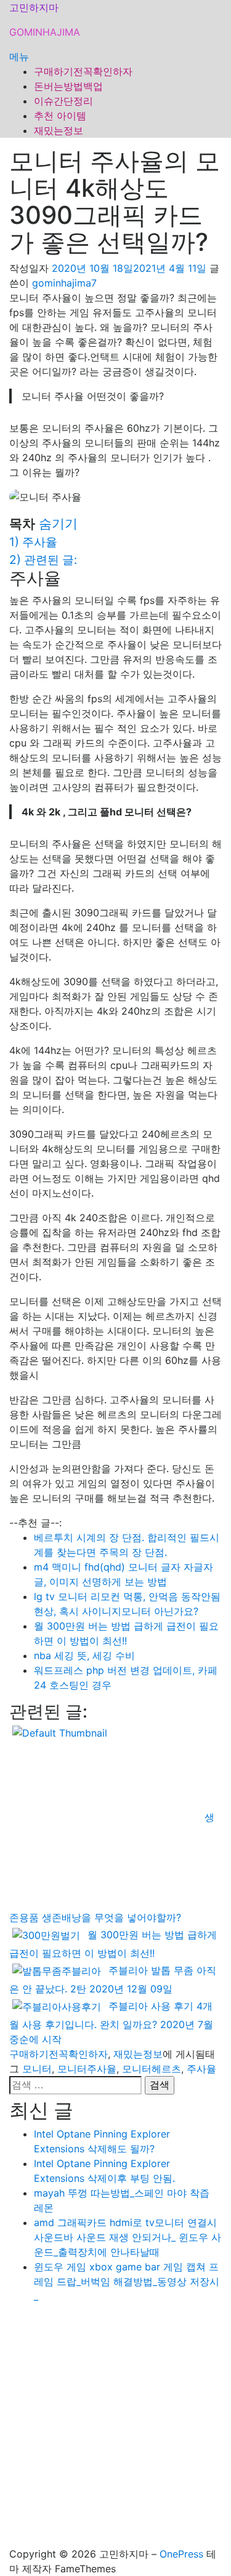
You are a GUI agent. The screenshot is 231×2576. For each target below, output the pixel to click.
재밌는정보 (59, 130)
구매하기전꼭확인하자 (83, 71)
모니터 (37, 2069)
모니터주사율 (87, 2069)
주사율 (201, 2069)
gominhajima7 (64, 283)
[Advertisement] (115, 2429)
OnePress (181, 2554)
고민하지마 (34, 7)
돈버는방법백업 (68, 86)
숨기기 (58, 524)
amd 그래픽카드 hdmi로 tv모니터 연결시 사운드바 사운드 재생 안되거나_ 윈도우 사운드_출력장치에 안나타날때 (128, 2237)
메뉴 (19, 57)
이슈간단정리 (63, 101)
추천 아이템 (60, 116)
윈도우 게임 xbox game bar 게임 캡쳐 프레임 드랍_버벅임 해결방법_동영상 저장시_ (127, 2281)
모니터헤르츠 (152, 2069)
